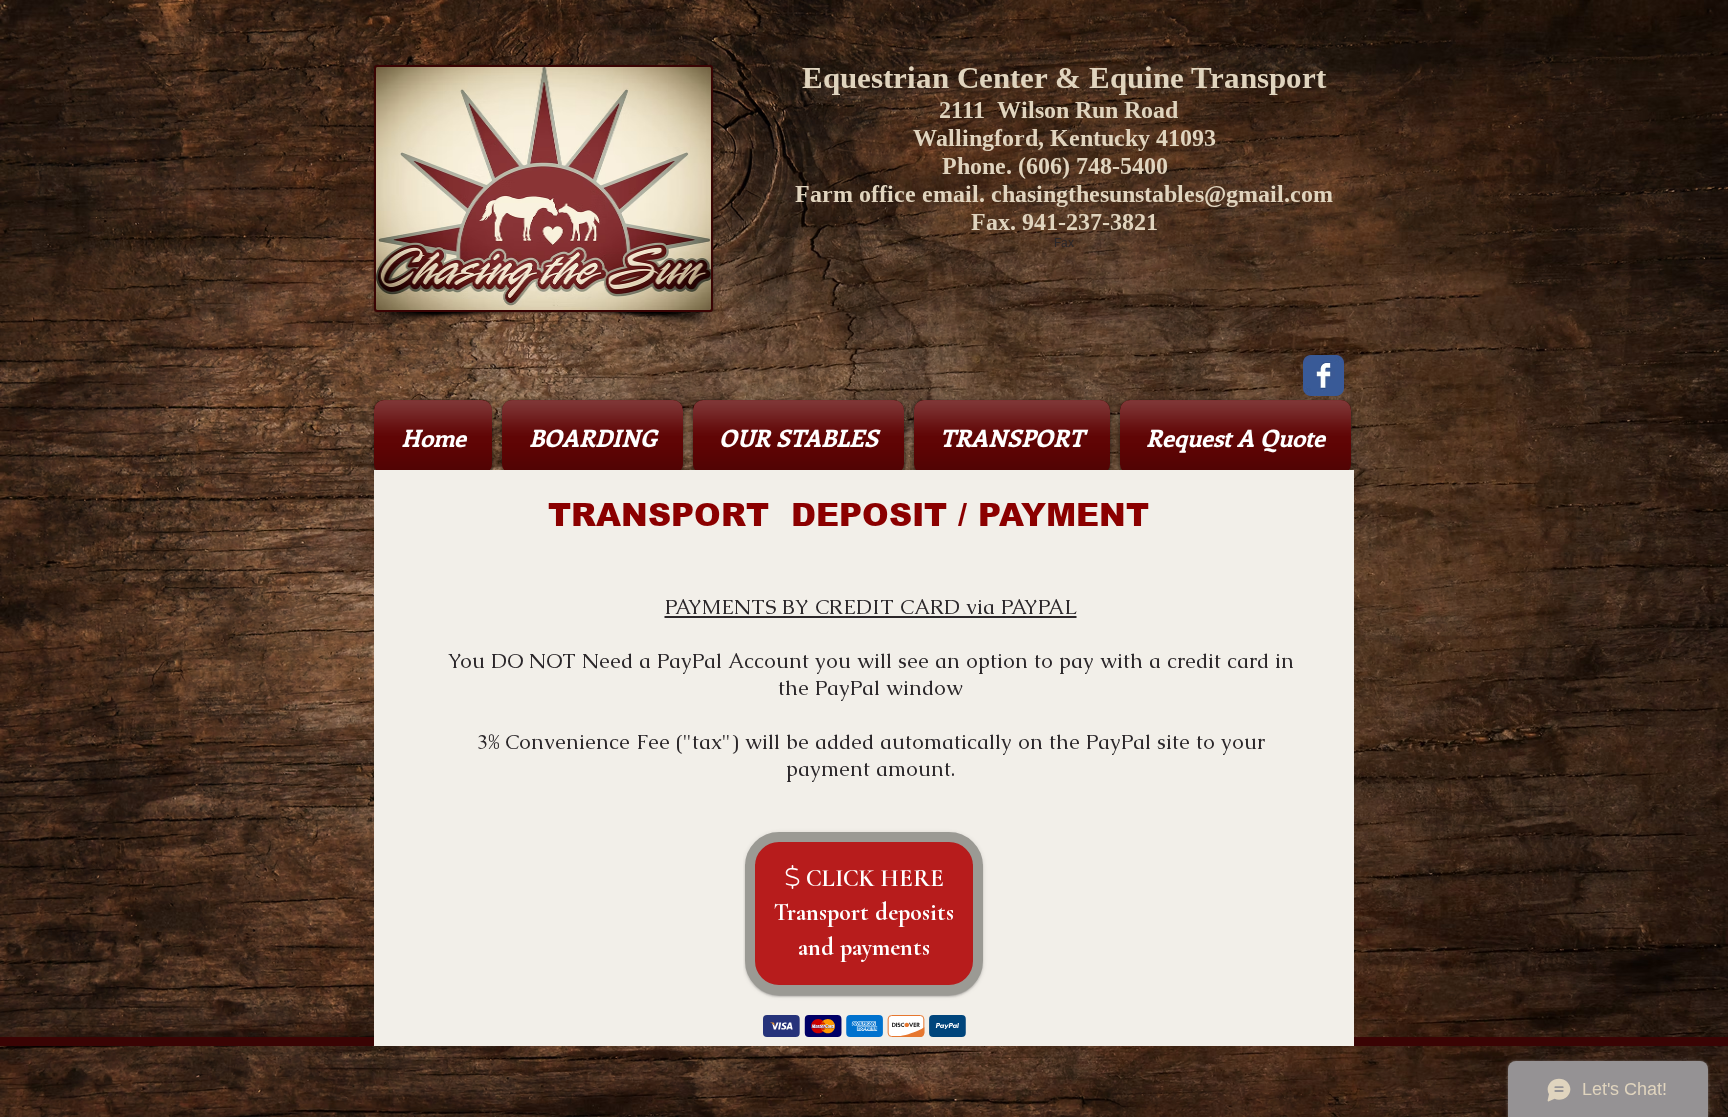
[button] (592, 437)
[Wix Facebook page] (1323, 375)
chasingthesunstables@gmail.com (1162, 194)
